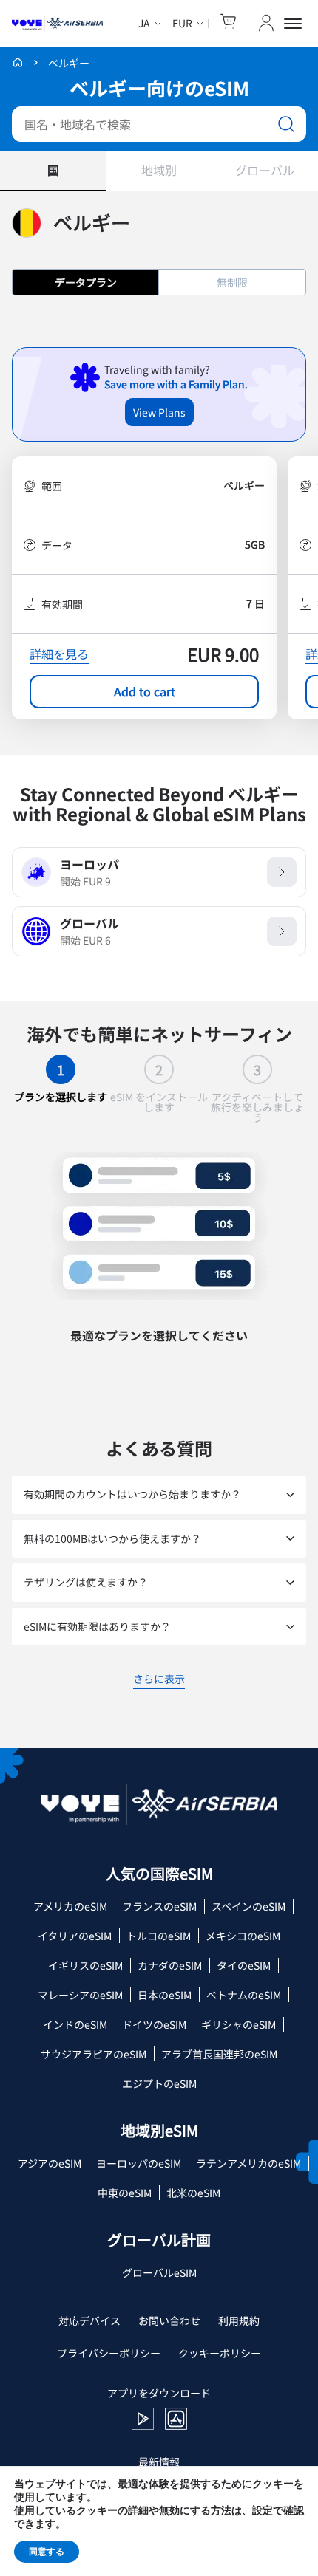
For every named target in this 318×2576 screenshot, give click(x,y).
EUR (182, 23)
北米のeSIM (193, 2193)
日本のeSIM (165, 1995)
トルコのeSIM (159, 1936)
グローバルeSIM (159, 2272)
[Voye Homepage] (57, 24)
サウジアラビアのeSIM (94, 2054)
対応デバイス (89, 2320)
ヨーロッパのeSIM (139, 2163)
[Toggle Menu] (295, 24)
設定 (263, 2511)
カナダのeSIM (170, 1965)
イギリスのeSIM (85, 1965)
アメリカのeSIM (70, 1906)
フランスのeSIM (159, 1906)
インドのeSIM (75, 2024)
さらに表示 (159, 1681)
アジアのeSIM (50, 2163)
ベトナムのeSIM (244, 1995)
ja (144, 23)
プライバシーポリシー (109, 2353)
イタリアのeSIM (75, 1936)
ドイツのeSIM (154, 2024)
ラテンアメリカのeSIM (248, 2163)
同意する (47, 2552)
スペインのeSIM (248, 1906)
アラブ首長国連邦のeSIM (219, 2054)
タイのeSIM (244, 1965)
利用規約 (239, 2320)
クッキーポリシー (220, 2353)
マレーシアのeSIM (80, 1995)
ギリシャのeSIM (238, 2024)
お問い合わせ (169, 2320)
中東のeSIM (125, 2193)
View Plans (159, 412)
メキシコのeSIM (243, 1936)
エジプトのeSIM (159, 2083)
